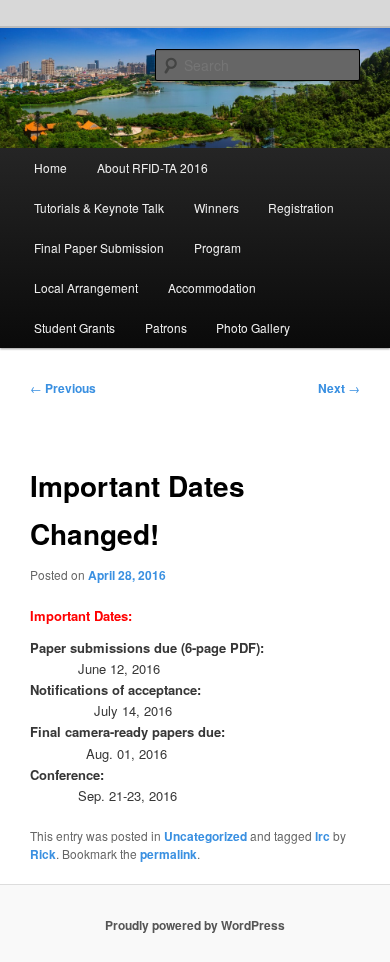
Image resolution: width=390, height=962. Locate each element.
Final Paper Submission (99, 247)
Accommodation (212, 287)
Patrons (166, 327)
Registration (301, 207)
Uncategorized (205, 836)
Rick (43, 854)
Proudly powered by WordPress (195, 925)
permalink (168, 854)
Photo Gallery (253, 327)
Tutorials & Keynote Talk (99, 207)
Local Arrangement (86, 287)
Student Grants (74, 327)
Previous (63, 388)
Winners (216, 207)
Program (217, 247)
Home (50, 167)
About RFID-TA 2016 (152, 167)
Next (339, 388)
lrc (322, 836)
